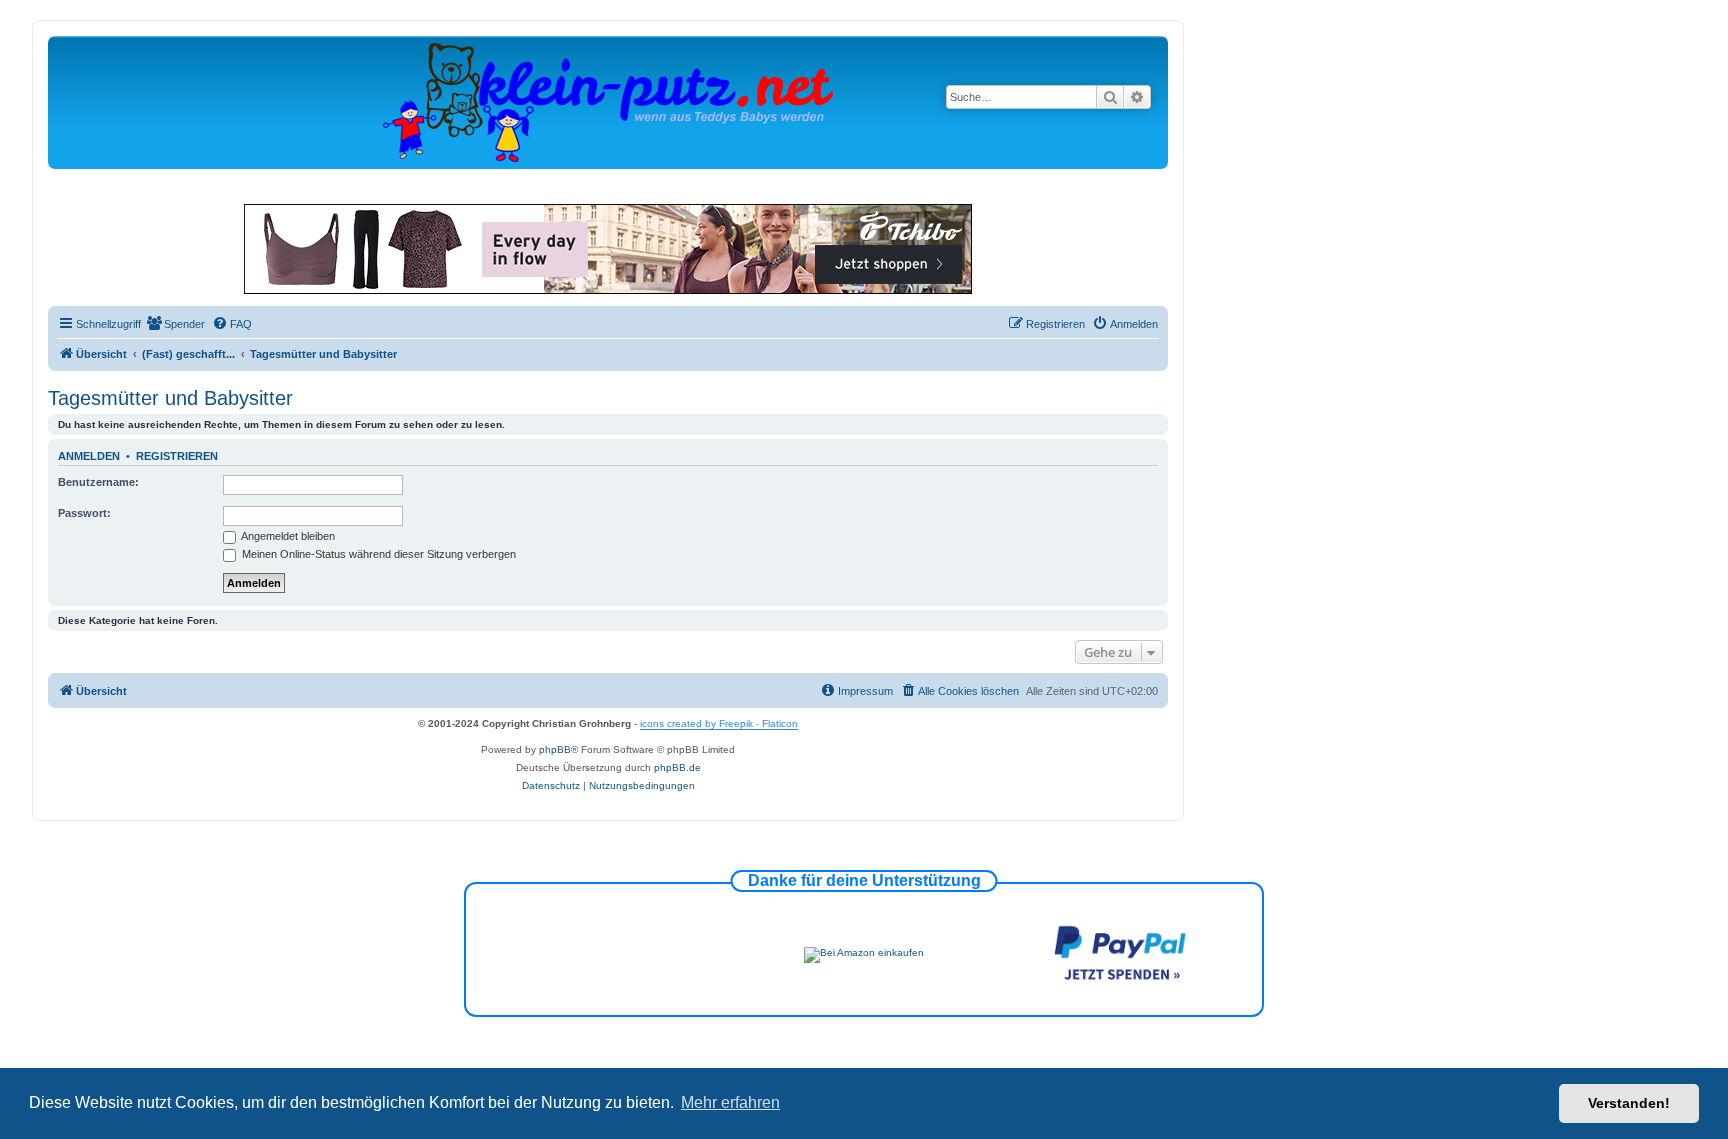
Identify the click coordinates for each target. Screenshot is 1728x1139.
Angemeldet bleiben (287, 536)
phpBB (555, 749)
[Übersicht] (608, 101)
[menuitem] (175, 324)
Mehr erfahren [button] (730, 1102)
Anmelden (89, 456)
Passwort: (84, 513)
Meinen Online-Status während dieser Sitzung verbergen (377, 554)
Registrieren (177, 456)
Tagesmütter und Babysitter (170, 398)
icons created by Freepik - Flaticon (719, 723)
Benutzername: (98, 482)
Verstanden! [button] (1629, 1103)
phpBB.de (677, 767)
